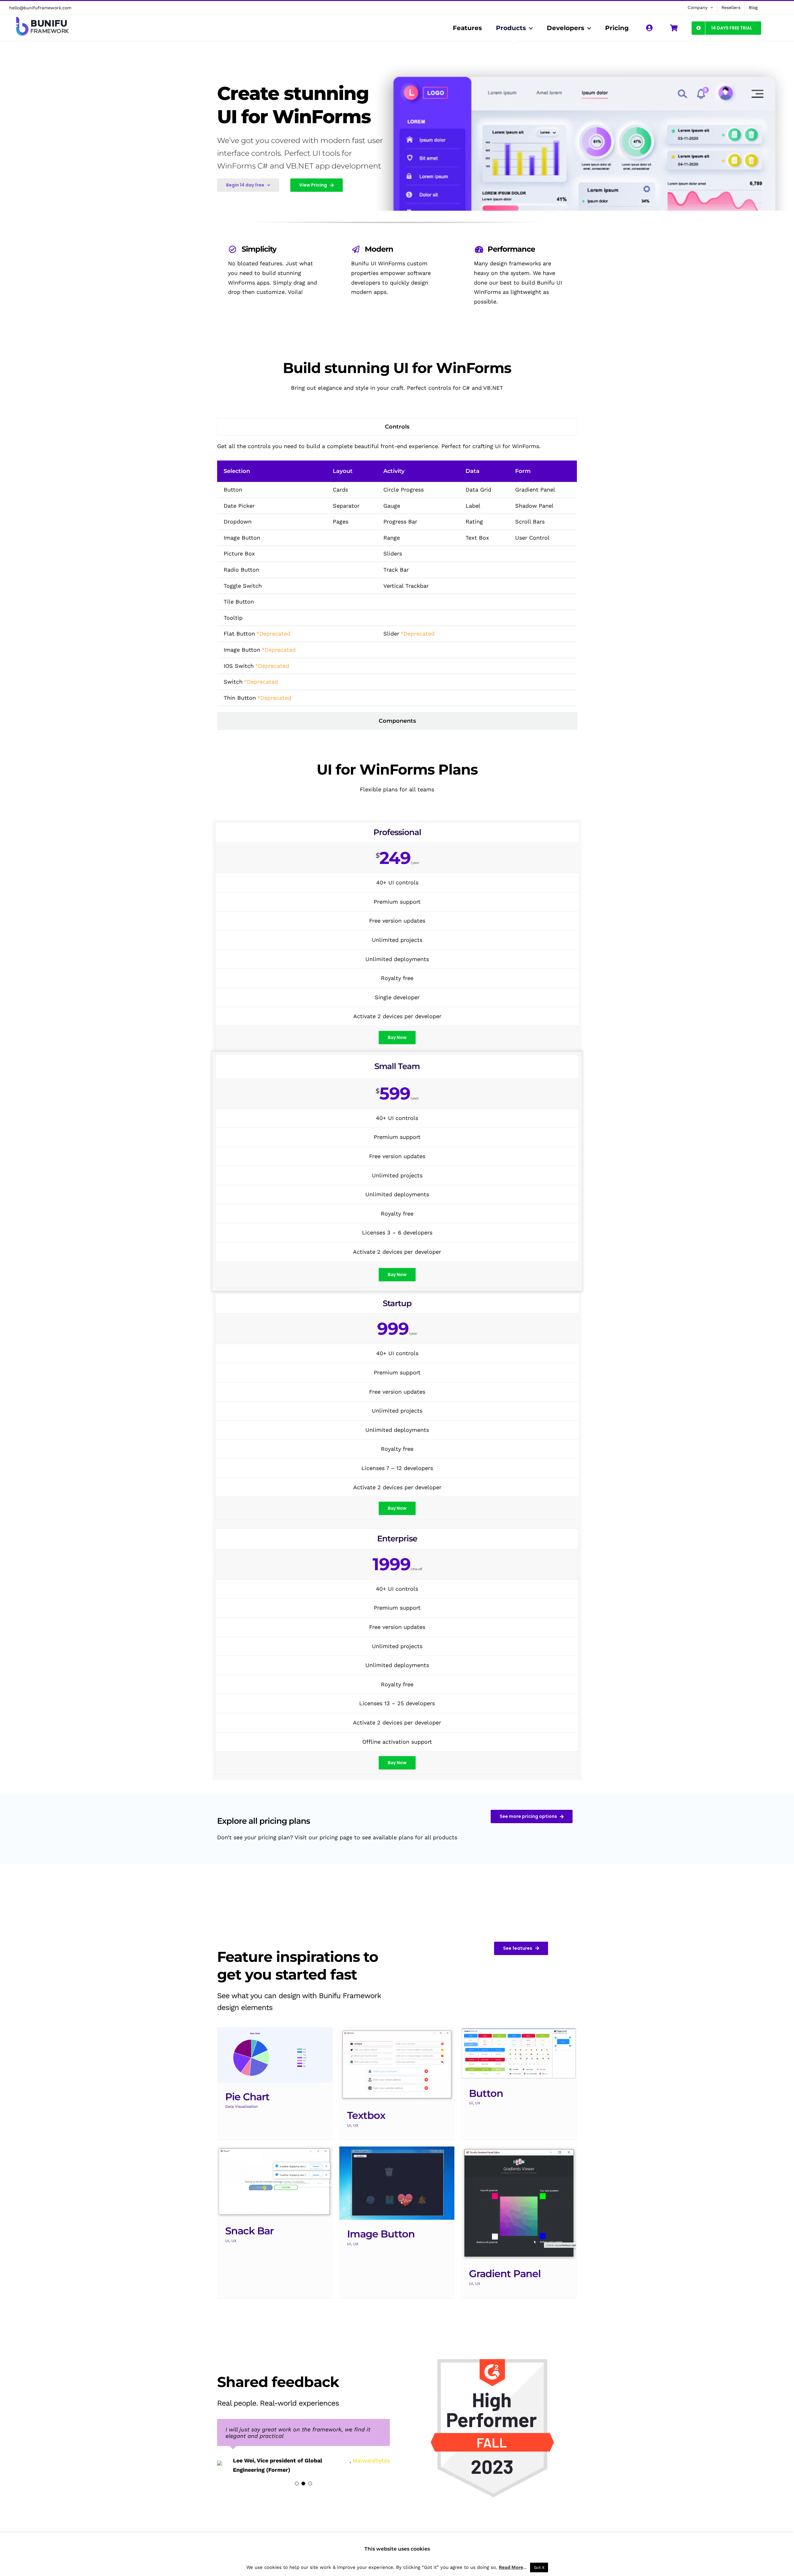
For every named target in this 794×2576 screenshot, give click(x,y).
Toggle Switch (243, 586)
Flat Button (239, 634)
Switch (233, 682)
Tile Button (239, 602)
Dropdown (238, 521)
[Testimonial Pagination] (297, 2493)
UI (349, 2125)
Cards (340, 490)
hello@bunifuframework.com (40, 8)
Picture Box (239, 553)
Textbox (366, 2115)
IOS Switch (239, 666)
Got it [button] (539, 2567)
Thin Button (240, 698)
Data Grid (478, 490)
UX (356, 2125)
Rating (474, 521)
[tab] (397, 427)
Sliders (393, 553)
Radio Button (241, 570)
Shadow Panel (534, 506)
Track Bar (396, 570)
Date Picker (239, 506)
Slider (391, 634)
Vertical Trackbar (406, 586)
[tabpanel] (397, 574)
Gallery (397, 2065)
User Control (532, 538)
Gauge (392, 506)
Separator (346, 506)
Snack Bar (249, 2231)
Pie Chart (247, 2097)
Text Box (477, 538)
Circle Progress (404, 490)
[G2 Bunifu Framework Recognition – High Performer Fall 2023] (494, 2356)
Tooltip (233, 618)
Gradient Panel (535, 490)
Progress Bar (400, 521)
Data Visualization (241, 2106)
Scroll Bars (530, 521)
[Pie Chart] (275, 2055)
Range (392, 538)
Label (473, 506)
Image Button (242, 538)
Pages (341, 521)
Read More (511, 2567)
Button (233, 490)
